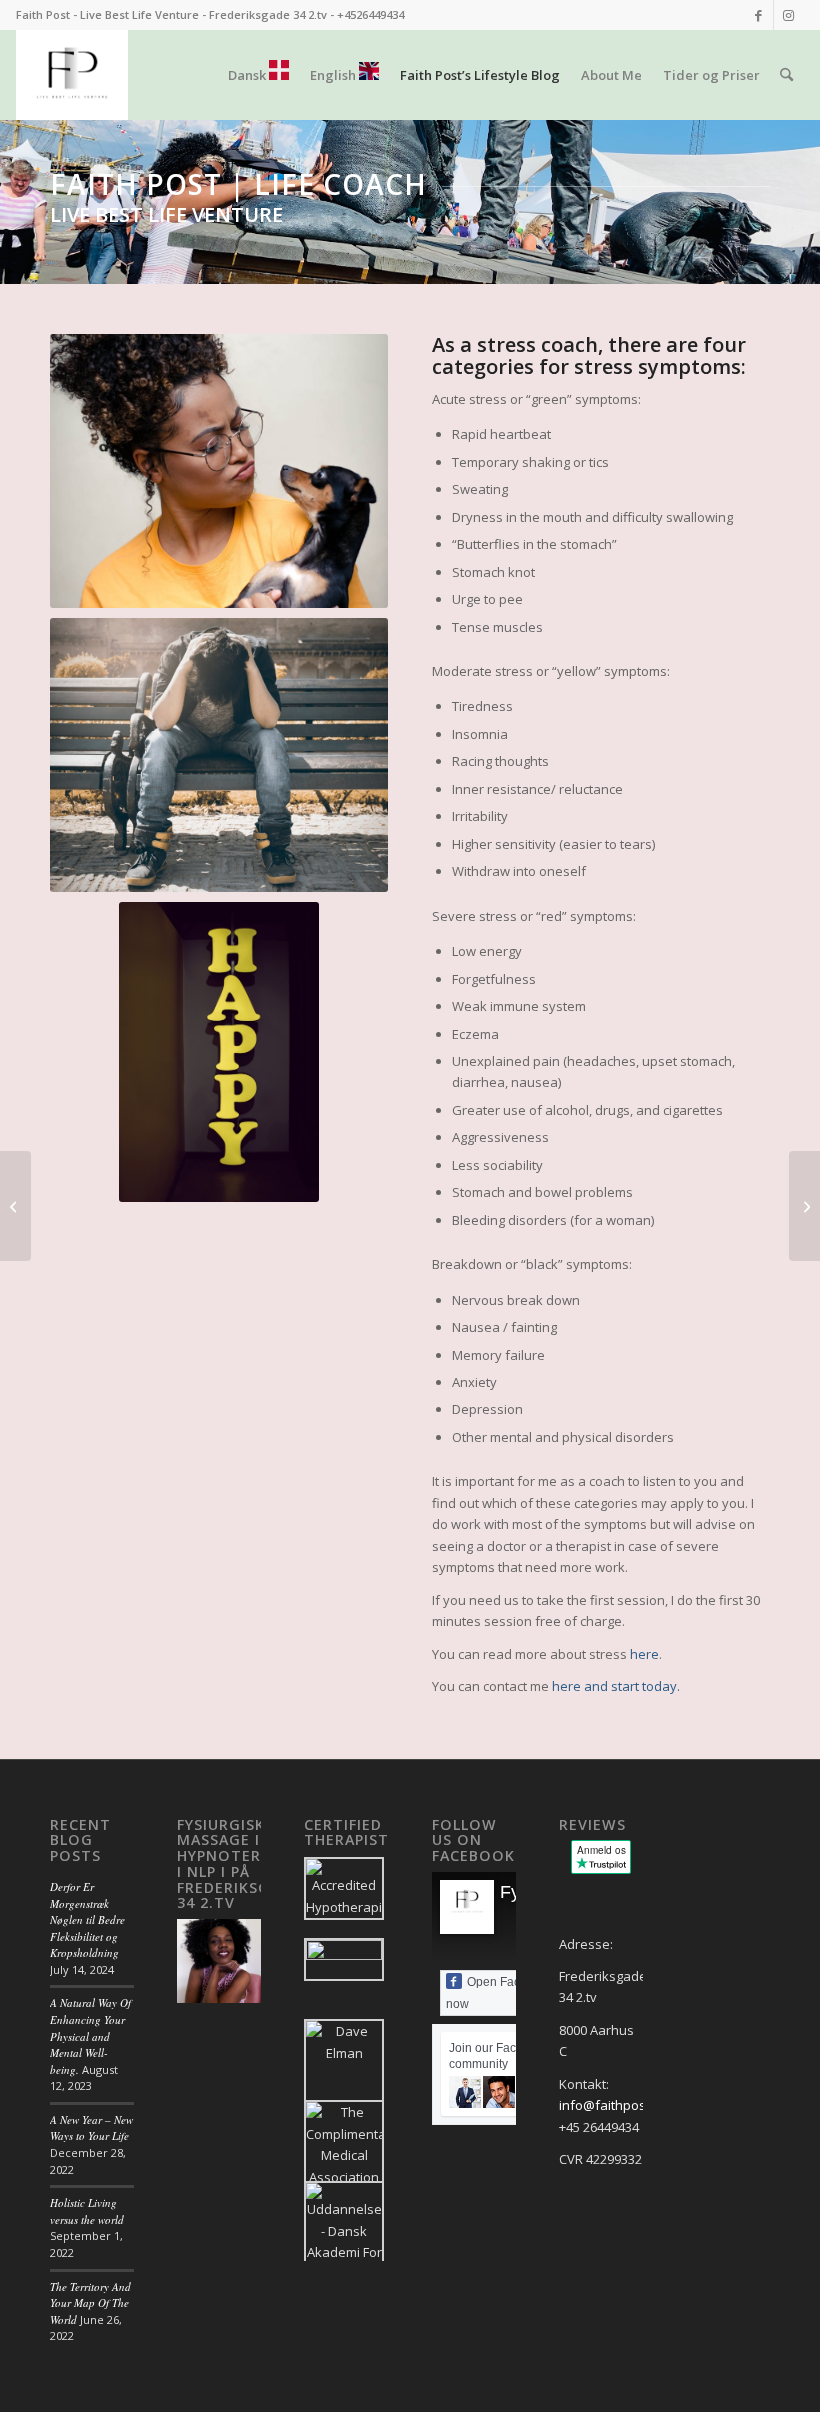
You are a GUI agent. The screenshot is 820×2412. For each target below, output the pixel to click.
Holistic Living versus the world (87, 2211)
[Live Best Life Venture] (71, 75)
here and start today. (616, 1686)
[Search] (786, 75)
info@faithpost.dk (613, 2105)
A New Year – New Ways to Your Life (91, 2128)
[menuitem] (258, 75)
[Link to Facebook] (758, 15)
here (644, 1654)
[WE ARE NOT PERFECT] (804, 1206)
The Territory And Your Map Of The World (90, 2303)
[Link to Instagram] (789, 15)
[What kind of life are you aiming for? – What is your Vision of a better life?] (15, 1206)
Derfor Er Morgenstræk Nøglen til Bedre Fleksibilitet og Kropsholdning (87, 1919)
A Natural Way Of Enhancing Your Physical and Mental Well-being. (90, 2035)
